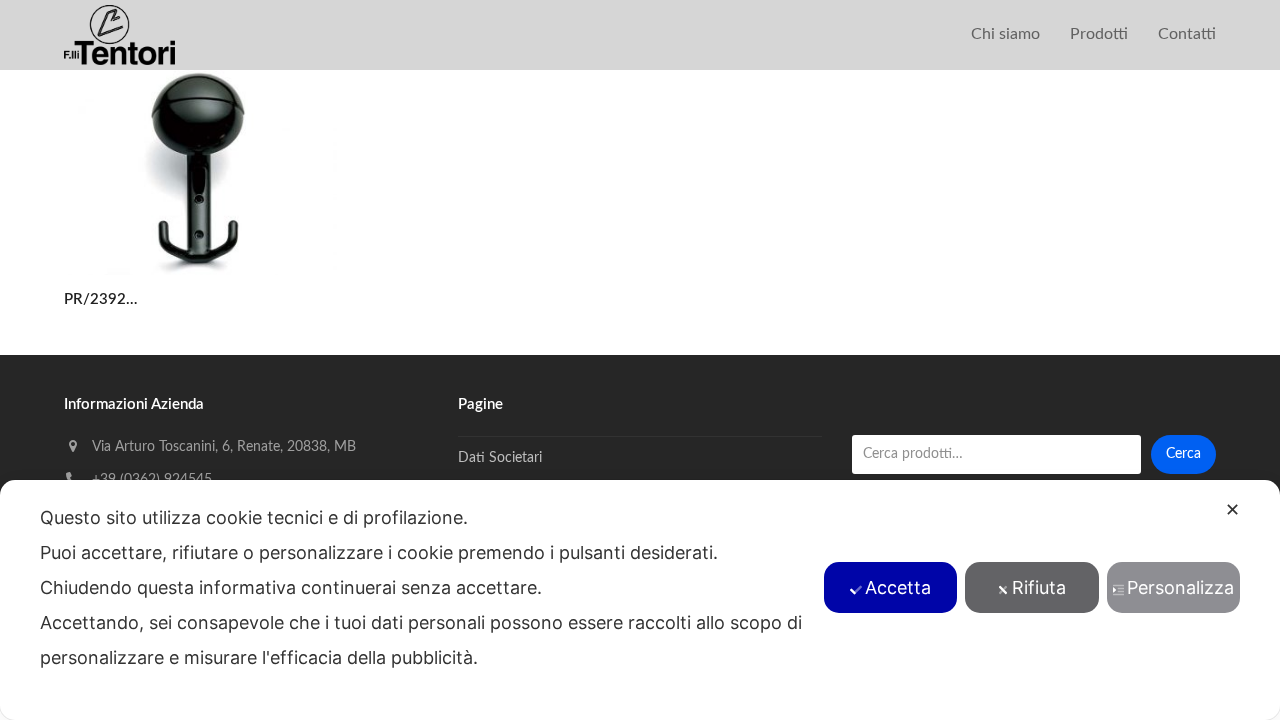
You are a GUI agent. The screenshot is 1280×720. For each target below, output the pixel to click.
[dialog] (640, 600)
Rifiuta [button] (1039, 587)
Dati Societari (500, 458)
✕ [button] (1232, 509)
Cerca (1183, 454)
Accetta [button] (898, 587)
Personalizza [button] (1180, 587)
